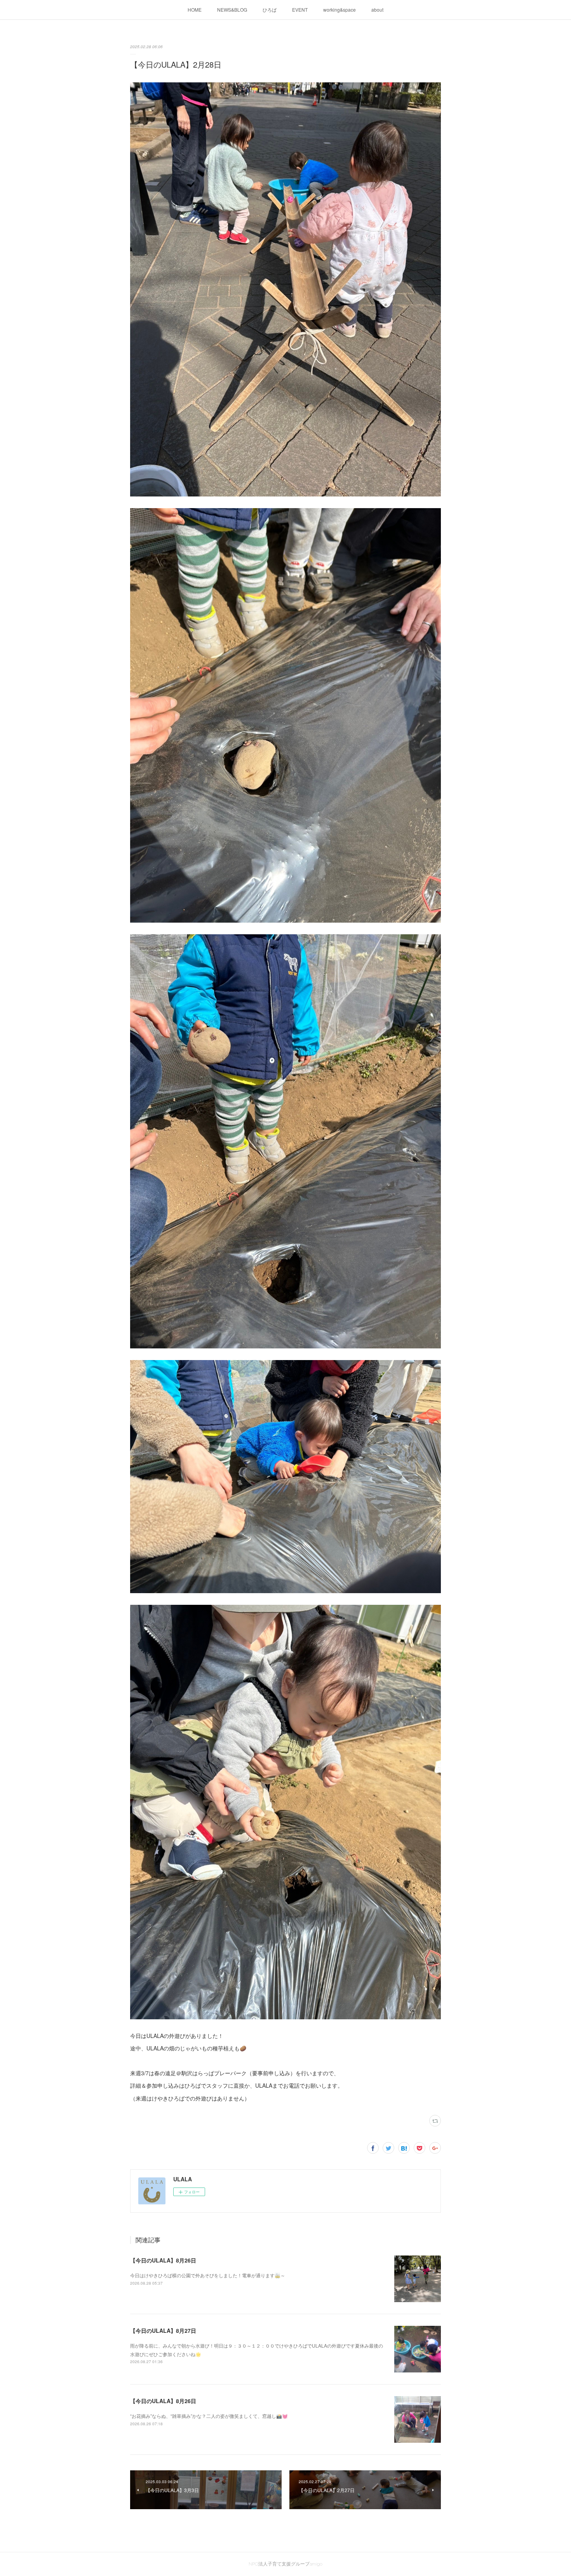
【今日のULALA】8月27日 (163, 2330)
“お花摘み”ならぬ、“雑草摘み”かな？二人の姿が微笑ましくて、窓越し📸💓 (209, 2416)
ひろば (270, 10)
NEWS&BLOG (232, 10)
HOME (195, 10)
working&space (339, 10)
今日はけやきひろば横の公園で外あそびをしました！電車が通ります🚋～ (208, 2275)
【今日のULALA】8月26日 (163, 2260)
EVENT (300, 10)
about (377, 10)
